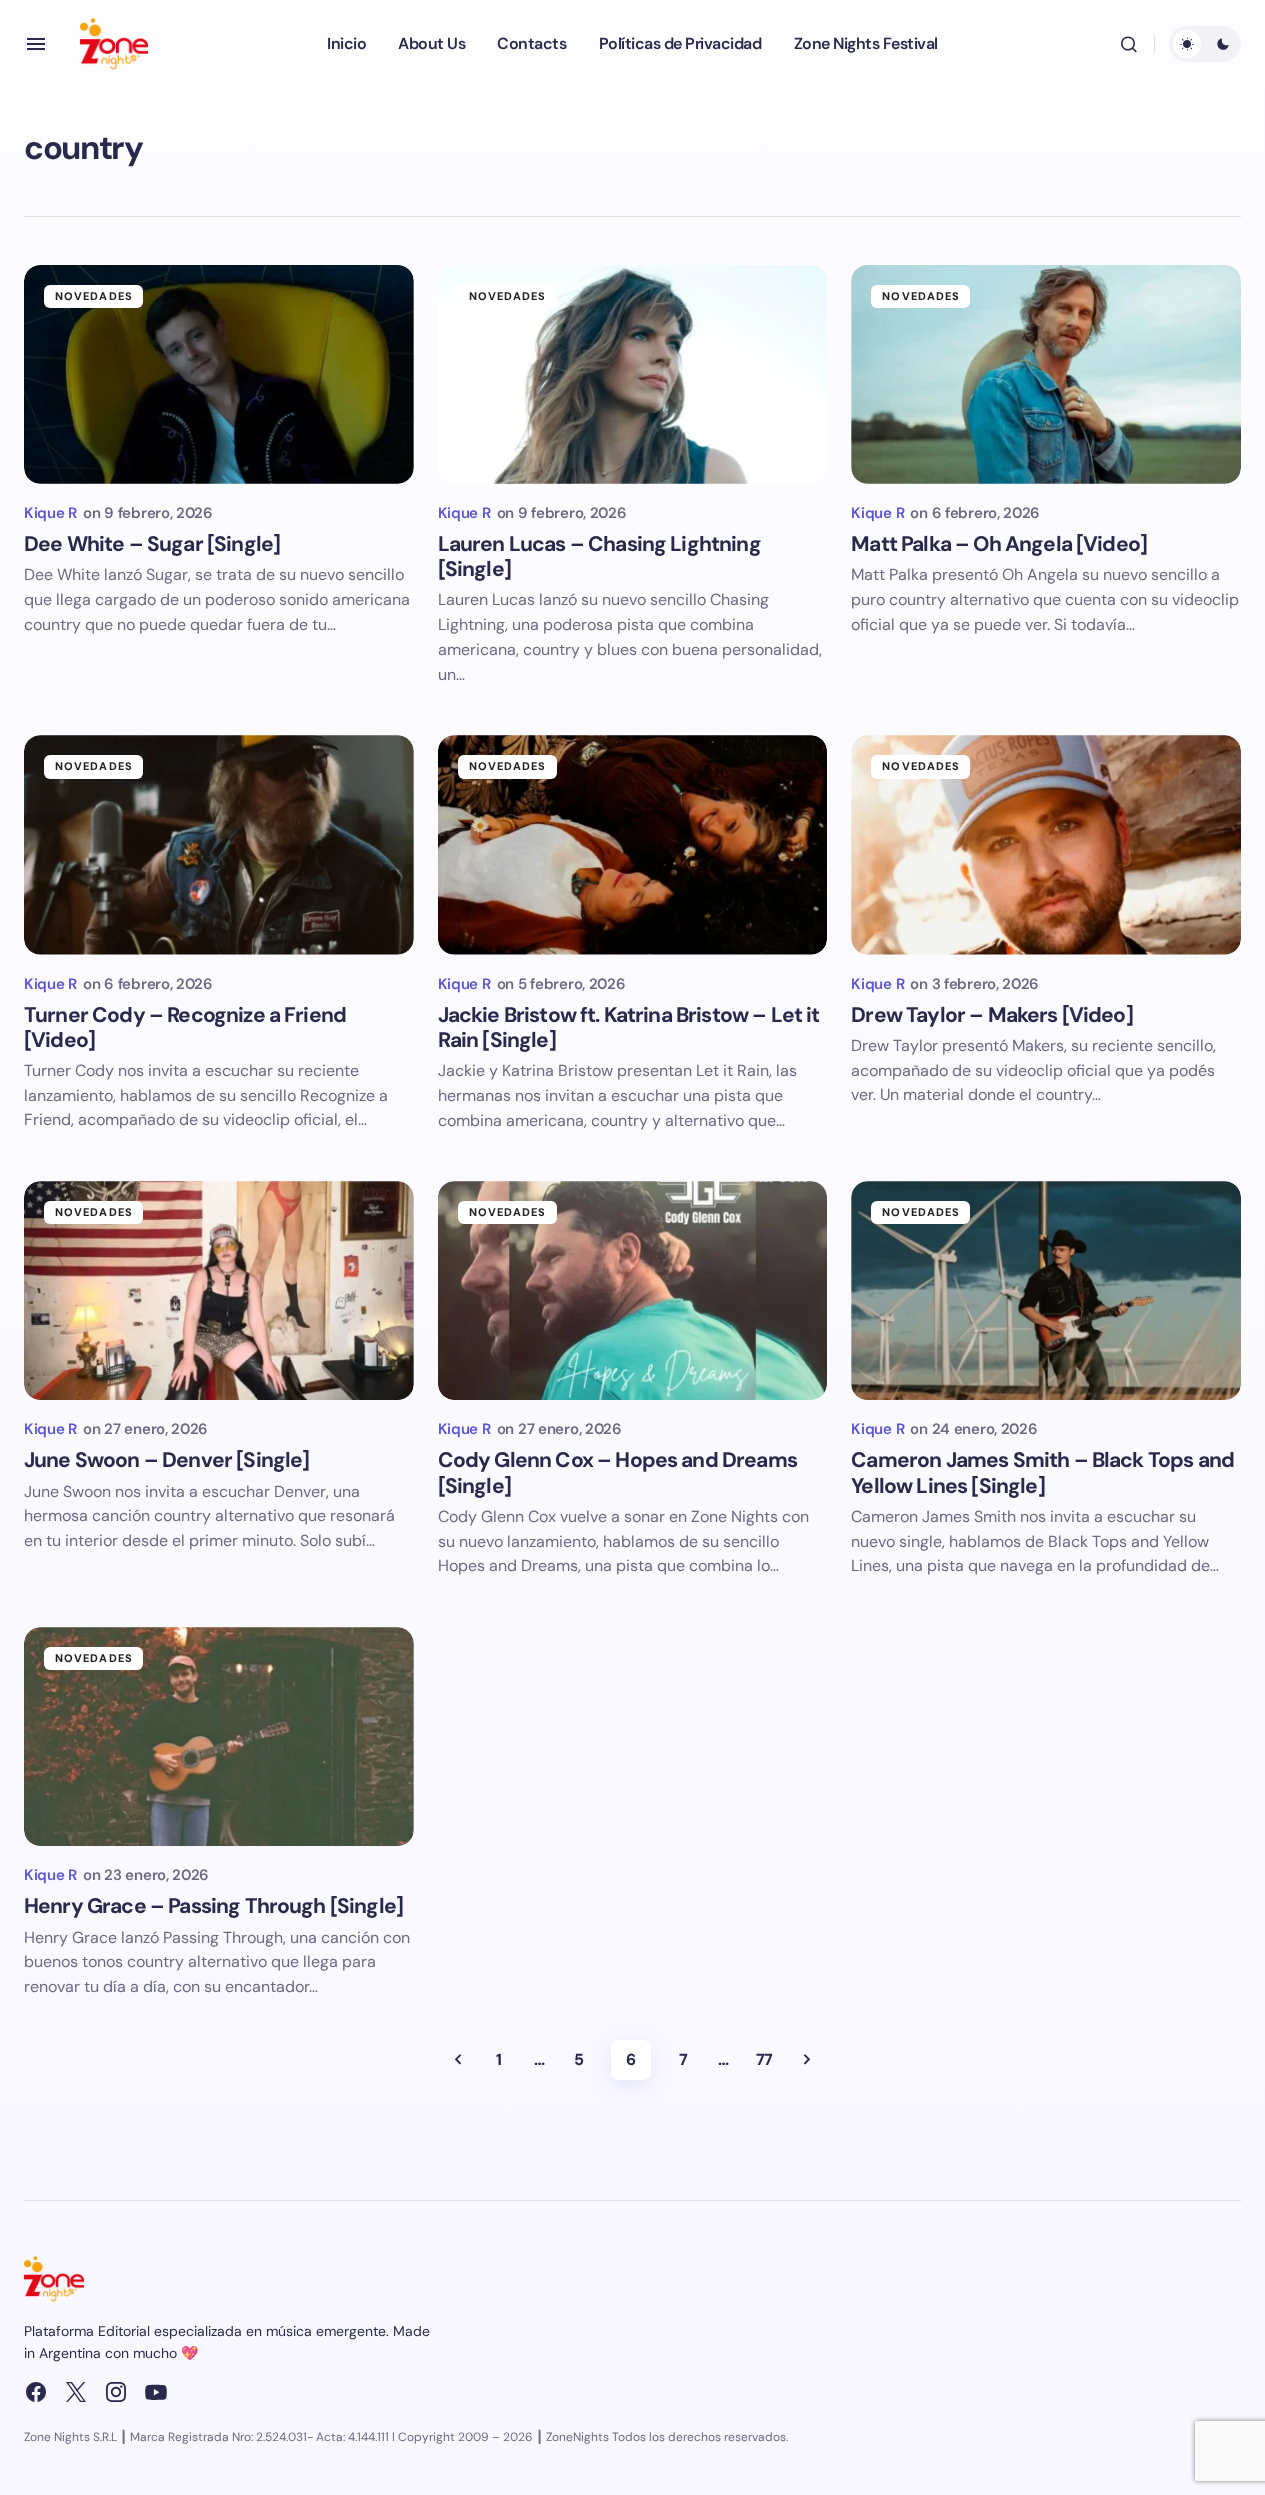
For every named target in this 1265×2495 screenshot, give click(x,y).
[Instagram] (116, 2392)
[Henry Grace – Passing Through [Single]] (219, 1736)
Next (807, 2060)
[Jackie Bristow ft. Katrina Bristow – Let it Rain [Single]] (633, 844)
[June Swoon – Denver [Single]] (219, 1290)
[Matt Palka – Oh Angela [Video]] (1046, 374)
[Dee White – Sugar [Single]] (219, 374)
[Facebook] (36, 2392)
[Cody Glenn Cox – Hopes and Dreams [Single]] (633, 1290)
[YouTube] (156, 2392)
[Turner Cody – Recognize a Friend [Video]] (219, 844)
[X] (76, 2392)
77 (764, 2059)
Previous (458, 2060)
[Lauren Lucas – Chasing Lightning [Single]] (633, 374)
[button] (36, 44)
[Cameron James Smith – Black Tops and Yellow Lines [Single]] (1046, 1290)
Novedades (94, 296)
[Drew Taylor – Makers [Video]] (1046, 844)
